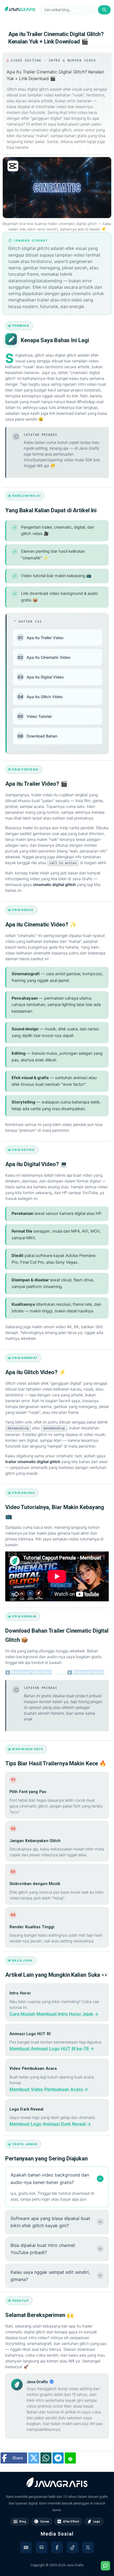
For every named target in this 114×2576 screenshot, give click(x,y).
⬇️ (36, 1672)
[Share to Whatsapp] (46, 2458)
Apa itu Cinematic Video (44, 657)
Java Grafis (75, 2565)
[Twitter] (88, 2547)
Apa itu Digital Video (41, 677)
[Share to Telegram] (58, 2458)
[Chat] (105, 2566)
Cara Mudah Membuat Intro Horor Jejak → (54, 2014)
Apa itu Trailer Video (41, 638)
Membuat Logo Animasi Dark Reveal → (50, 2124)
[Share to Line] (70, 2458)
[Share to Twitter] (34, 2458)
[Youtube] (26, 2547)
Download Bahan (37, 736)
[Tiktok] (72, 2547)
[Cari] (104, 10)
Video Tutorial (35, 716)
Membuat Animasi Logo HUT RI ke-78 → (52, 2048)
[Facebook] (57, 2547)
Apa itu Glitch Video (40, 697)
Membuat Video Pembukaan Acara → (49, 2089)
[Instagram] (42, 2547)
